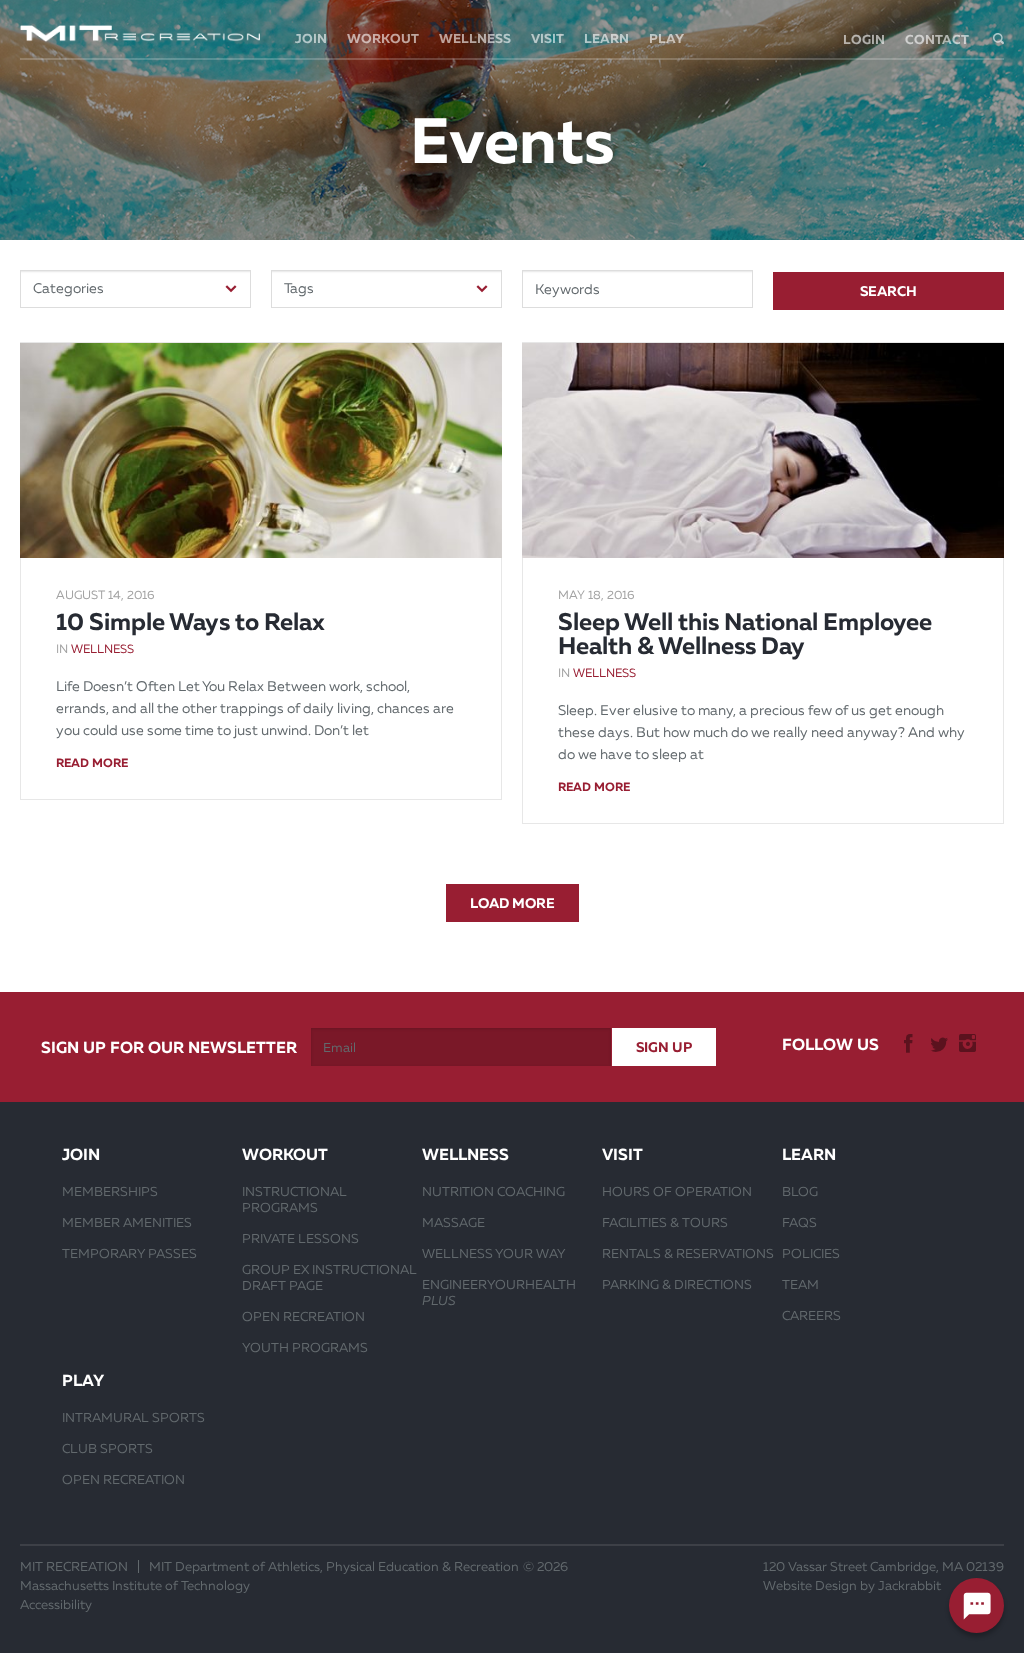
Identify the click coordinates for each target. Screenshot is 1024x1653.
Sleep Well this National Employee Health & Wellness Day (745, 634)
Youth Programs (305, 1347)
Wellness (475, 38)
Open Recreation (303, 1316)
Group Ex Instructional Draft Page (329, 1277)
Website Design (810, 1585)
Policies (811, 1253)
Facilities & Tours (665, 1222)
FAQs (799, 1222)
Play (666, 38)
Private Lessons (300, 1238)
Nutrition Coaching (493, 1191)
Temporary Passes (129, 1253)
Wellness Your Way (494, 1253)
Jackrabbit (909, 1585)
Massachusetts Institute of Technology (135, 1585)
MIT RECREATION (74, 1566)
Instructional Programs (294, 1199)
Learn (606, 38)
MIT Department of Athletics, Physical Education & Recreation (334, 1566)
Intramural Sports (133, 1417)
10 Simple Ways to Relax (190, 622)
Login (864, 39)
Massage (453, 1222)
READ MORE (92, 763)
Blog (800, 1191)
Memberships (110, 1191)
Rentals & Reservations (688, 1253)
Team (800, 1284)
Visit (547, 38)
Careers (811, 1315)
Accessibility (56, 1604)
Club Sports (107, 1448)
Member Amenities (127, 1222)
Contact (937, 39)
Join (311, 38)
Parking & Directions (677, 1284)
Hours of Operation (677, 1191)
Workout (383, 38)
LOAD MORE (512, 903)
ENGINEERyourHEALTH (499, 1292)
